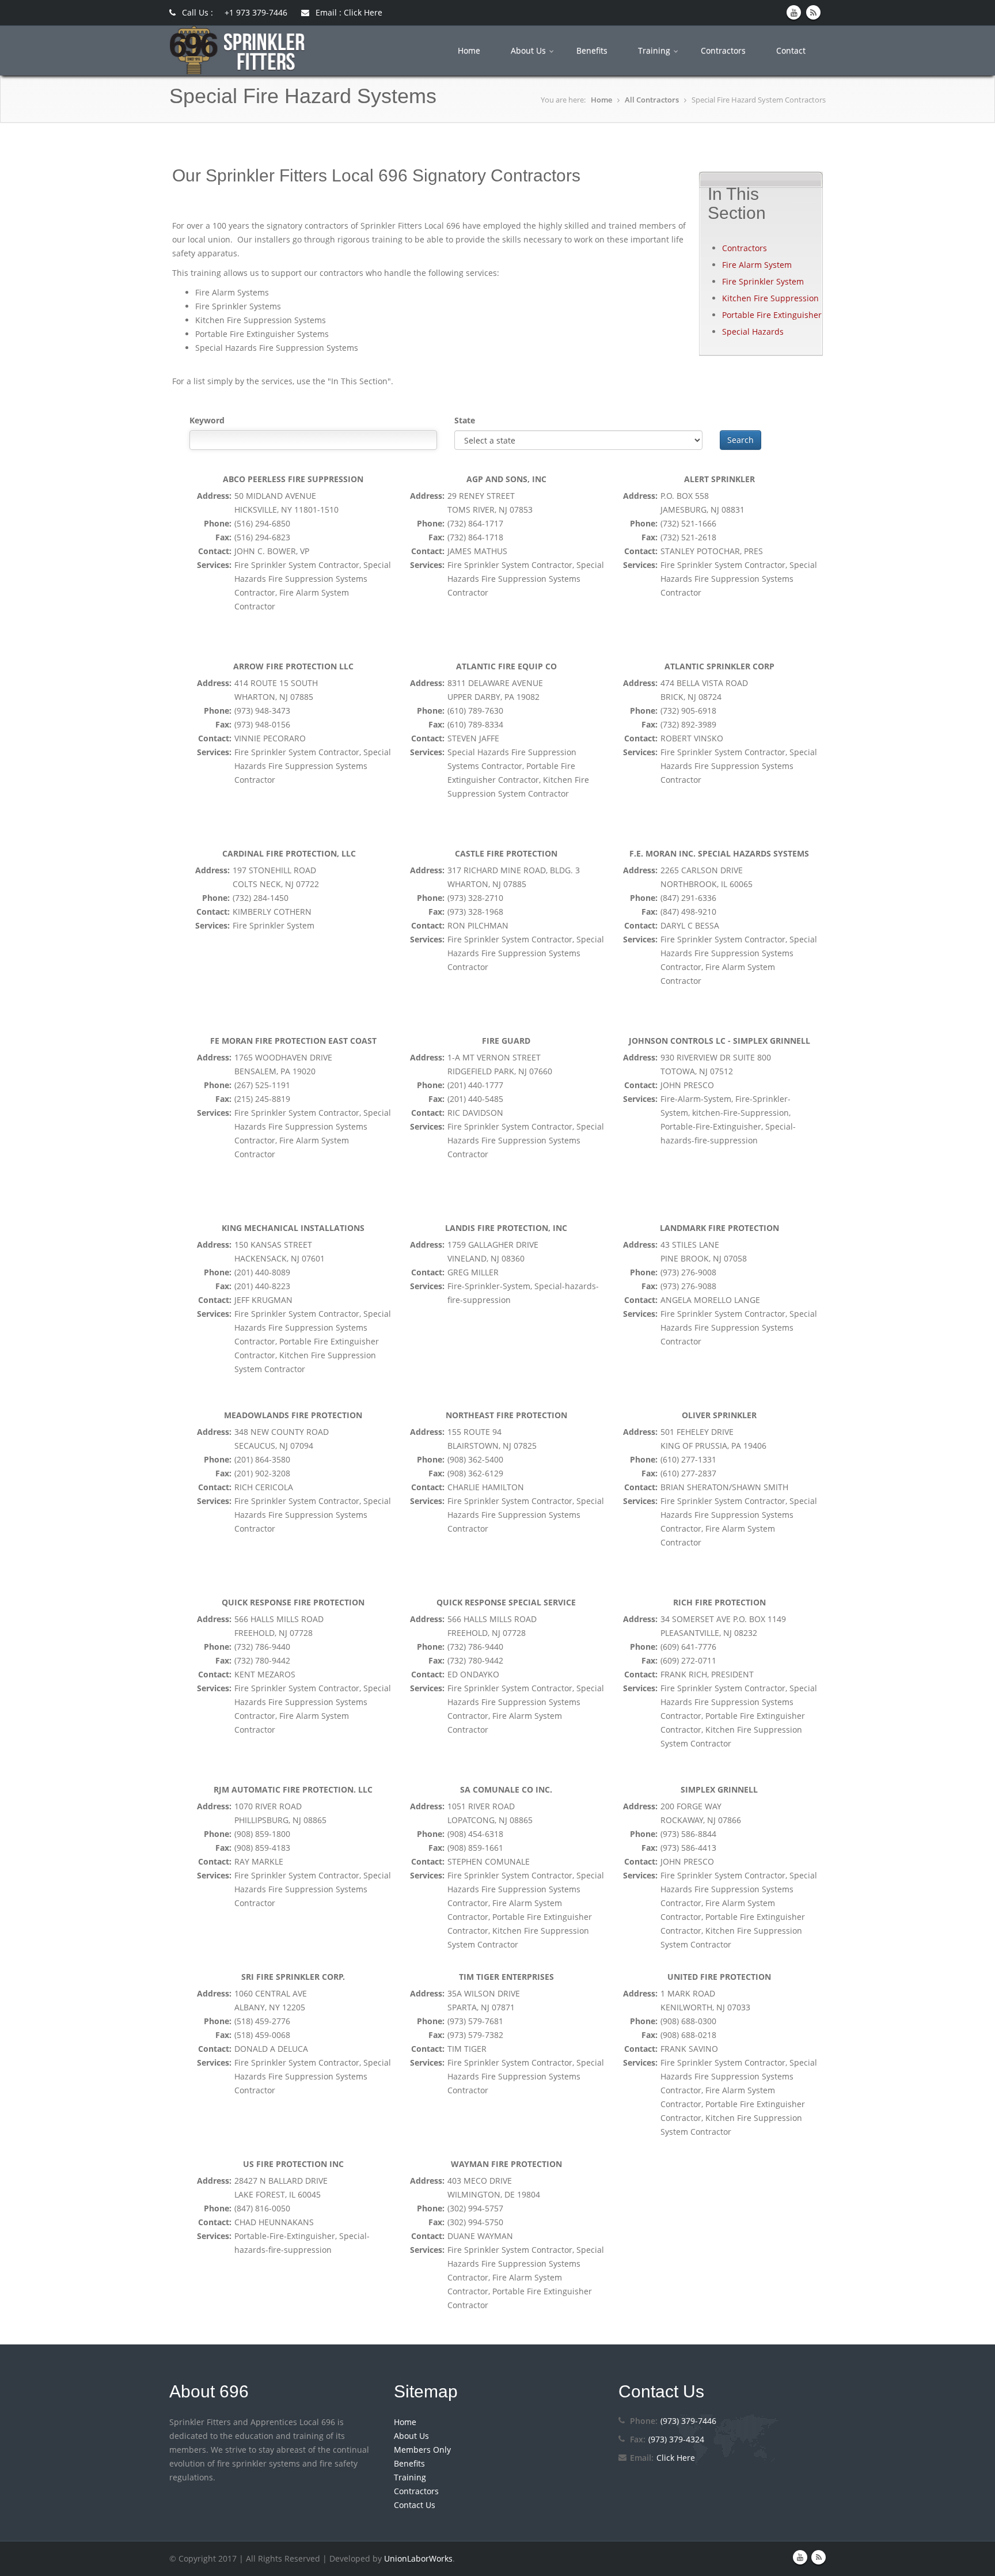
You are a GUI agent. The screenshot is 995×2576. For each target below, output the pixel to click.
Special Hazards (753, 332)
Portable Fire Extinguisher (772, 315)
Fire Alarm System (757, 265)
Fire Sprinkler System (763, 281)
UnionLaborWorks (418, 2558)
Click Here (676, 2458)
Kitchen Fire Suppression (770, 298)
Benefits (593, 50)
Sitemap (426, 2391)
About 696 (209, 2391)
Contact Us (415, 2505)
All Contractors (652, 100)
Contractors (724, 50)
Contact (792, 50)
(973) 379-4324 (676, 2439)
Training (655, 50)
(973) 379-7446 (688, 2421)
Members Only (422, 2450)
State (465, 420)
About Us (529, 50)
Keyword (207, 420)
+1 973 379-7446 (256, 12)
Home (470, 50)
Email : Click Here (348, 12)
